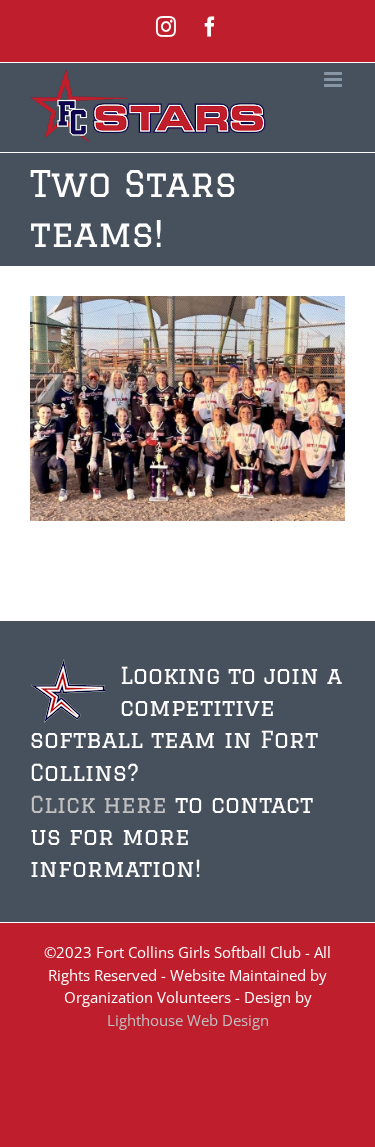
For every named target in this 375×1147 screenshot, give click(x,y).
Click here (98, 804)
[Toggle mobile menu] (334, 79)
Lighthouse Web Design (188, 1020)
